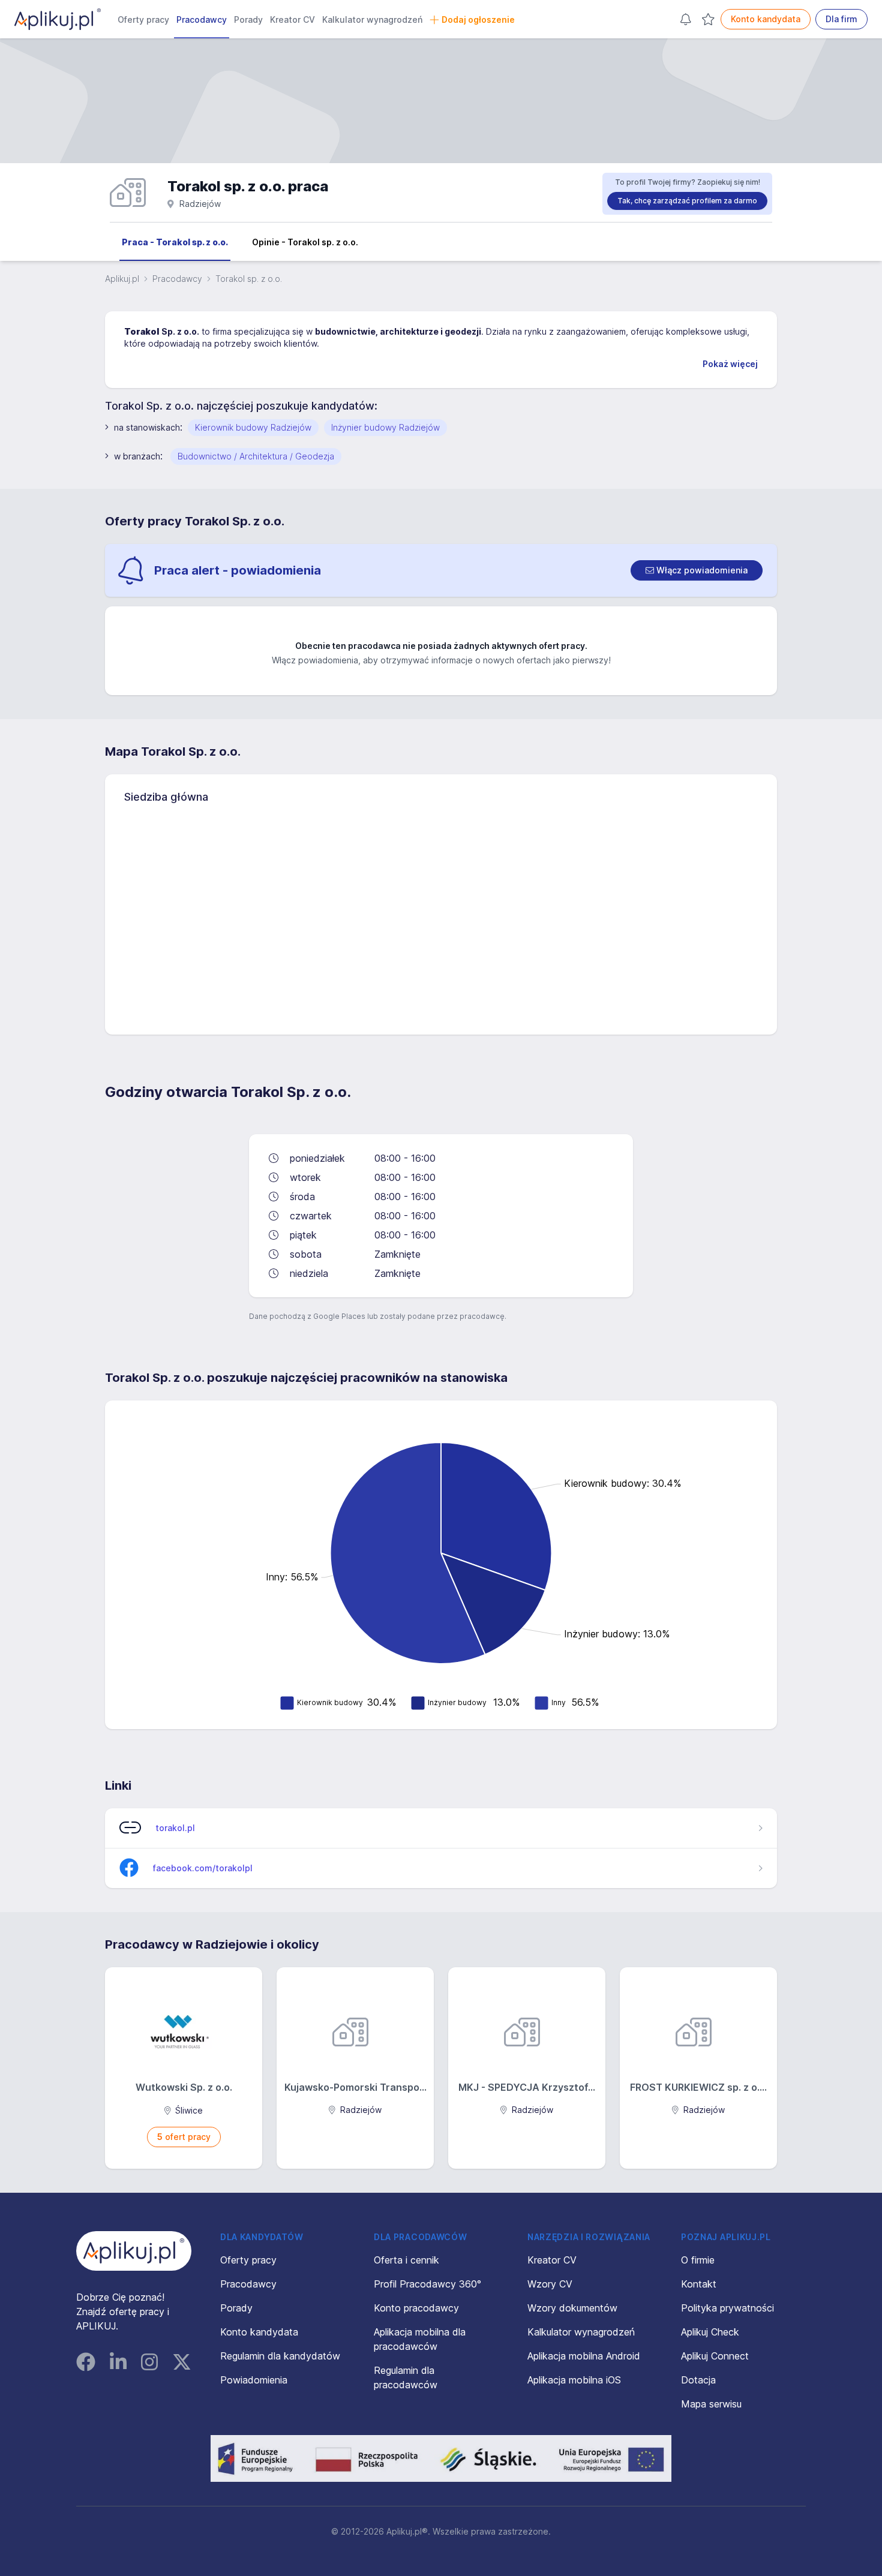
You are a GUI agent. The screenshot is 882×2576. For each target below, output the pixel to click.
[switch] (697, 570)
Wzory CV (550, 2284)
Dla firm (841, 19)
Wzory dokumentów (572, 2308)
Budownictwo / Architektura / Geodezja (256, 456)
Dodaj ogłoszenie (478, 19)
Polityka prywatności (727, 2308)
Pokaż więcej (730, 364)
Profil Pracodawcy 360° (427, 2284)
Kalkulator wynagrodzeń (372, 19)
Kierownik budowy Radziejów (253, 427)
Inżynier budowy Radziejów (385, 427)
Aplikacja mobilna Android (584, 2356)
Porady (248, 19)
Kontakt (699, 2284)
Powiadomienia (254, 2380)
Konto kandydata (766, 19)
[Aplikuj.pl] (134, 2251)
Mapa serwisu (711, 2404)
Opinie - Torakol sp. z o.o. (305, 242)
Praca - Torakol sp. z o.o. (175, 242)
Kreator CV (292, 19)
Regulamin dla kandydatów (280, 2356)
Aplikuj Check (710, 2332)
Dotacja (698, 2380)
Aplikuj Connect (715, 2356)
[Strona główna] (58, 19)
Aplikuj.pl (122, 279)
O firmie (698, 2260)
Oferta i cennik (406, 2260)
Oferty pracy (143, 19)
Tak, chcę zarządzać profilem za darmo (687, 201)
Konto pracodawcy (416, 2308)
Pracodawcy (202, 19)
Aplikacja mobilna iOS (574, 2380)
